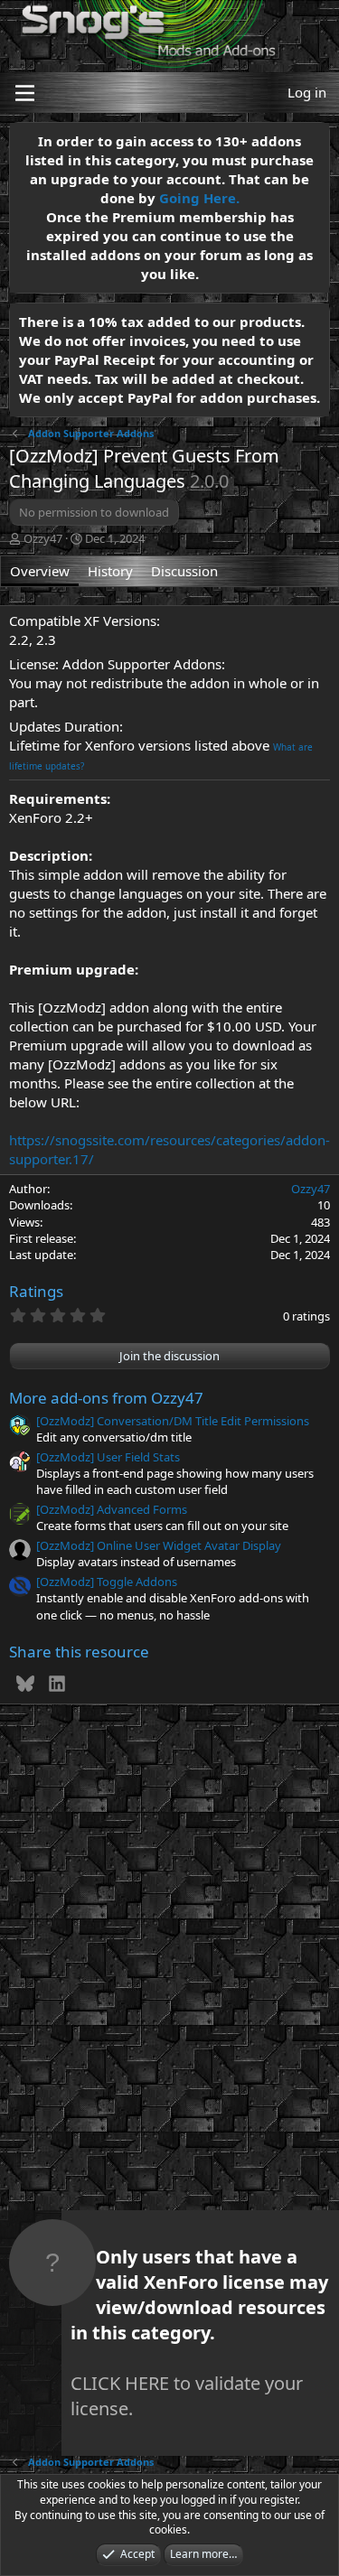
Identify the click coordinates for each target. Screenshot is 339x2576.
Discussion (184, 571)
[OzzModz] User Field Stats (108, 1457)
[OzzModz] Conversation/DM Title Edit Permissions (173, 1421)
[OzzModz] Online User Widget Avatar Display (159, 1545)
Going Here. (199, 198)
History (110, 571)
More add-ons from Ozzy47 (106, 1398)
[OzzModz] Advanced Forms (112, 1509)
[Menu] (25, 93)
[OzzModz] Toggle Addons (107, 1582)
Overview (40, 571)
